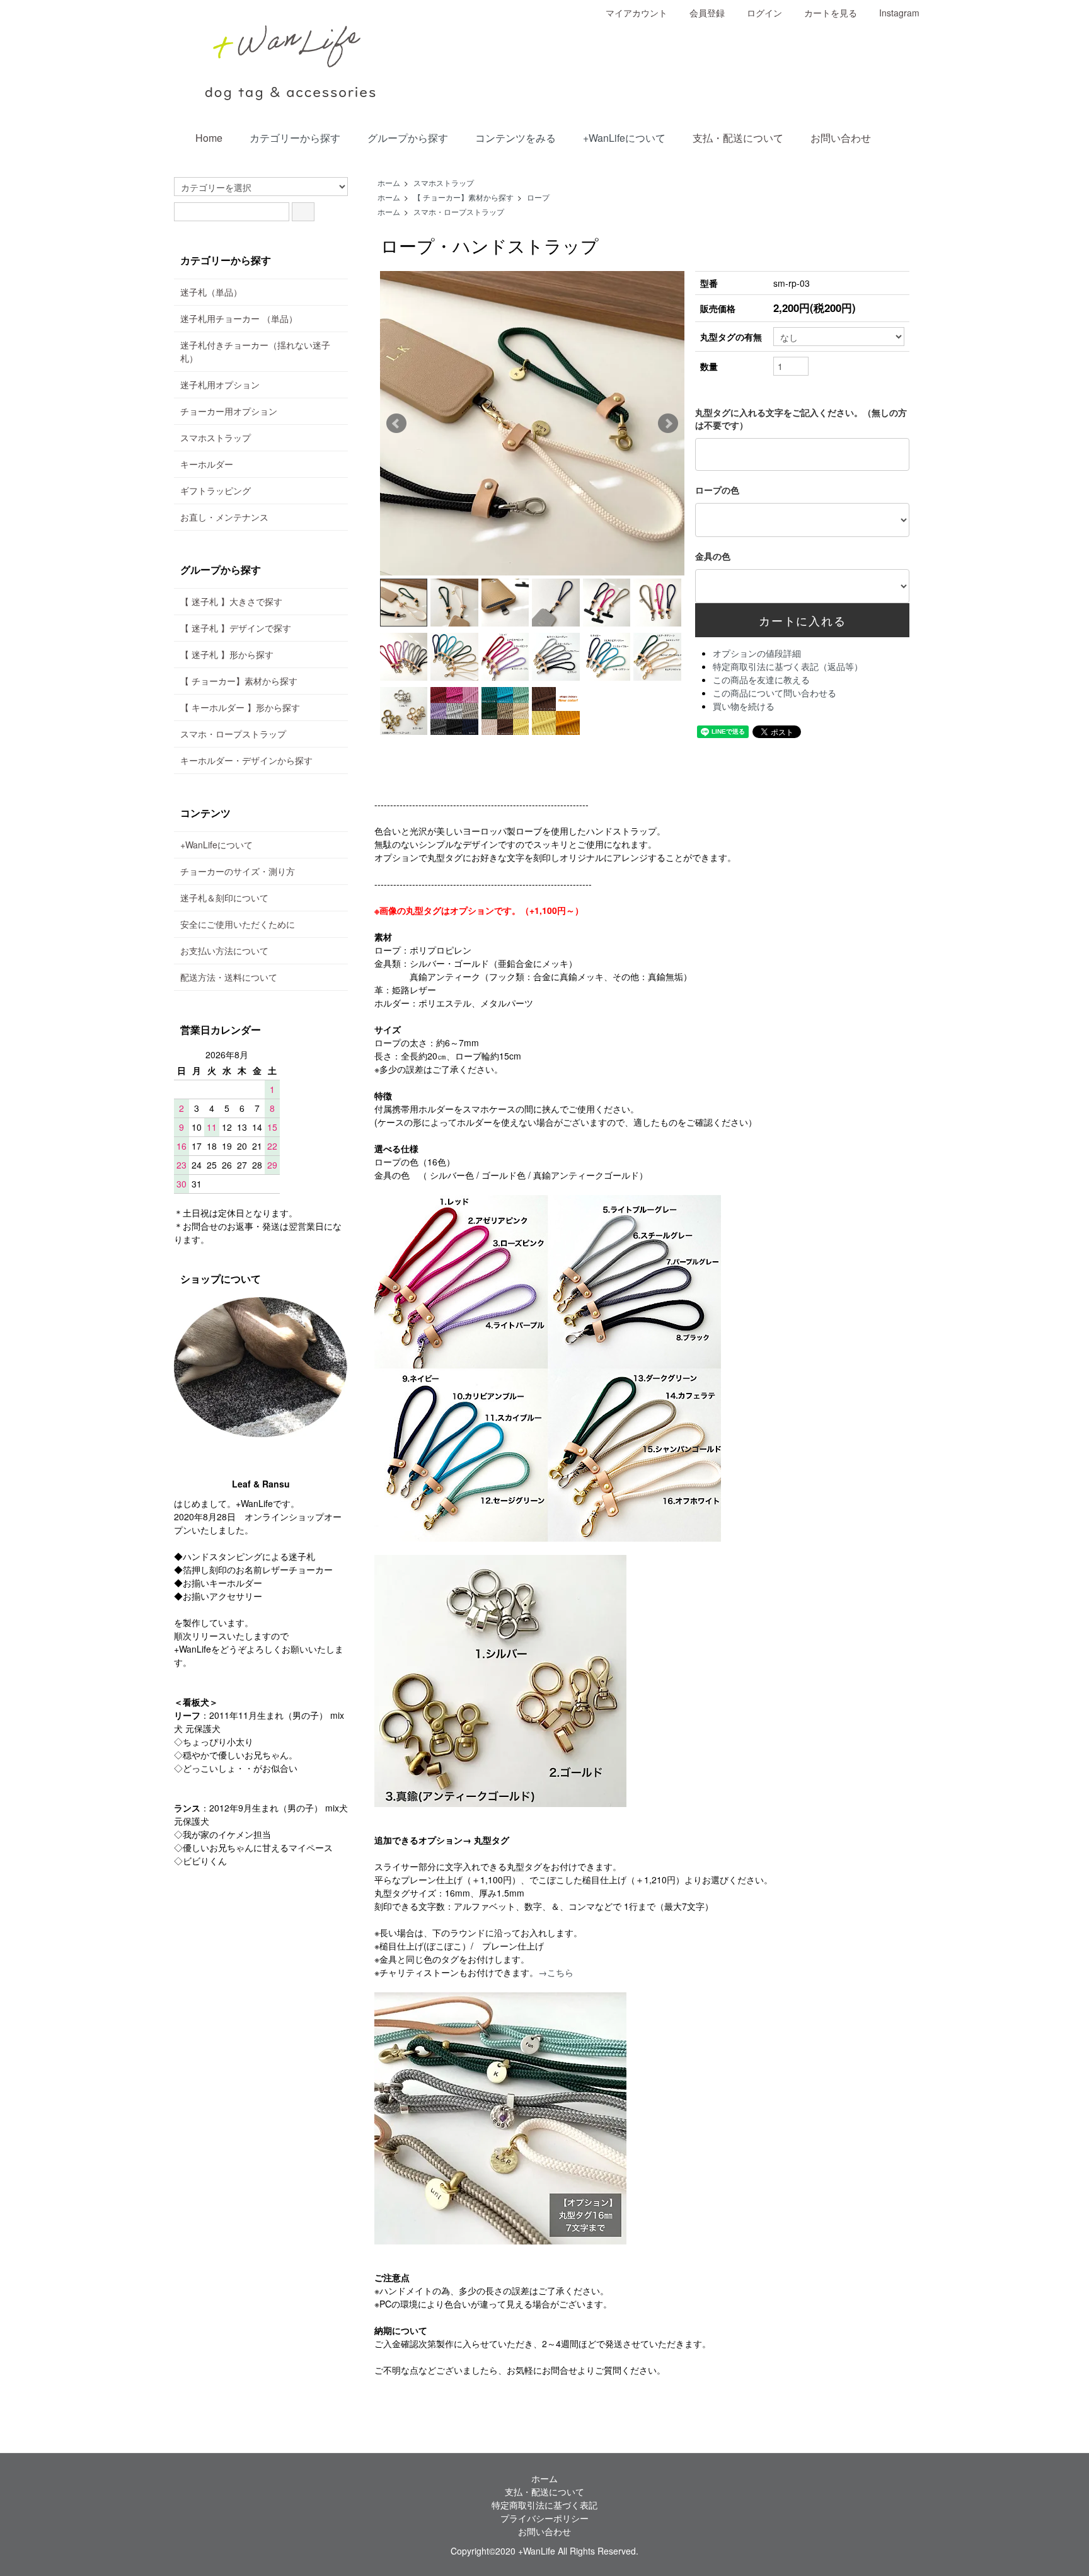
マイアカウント (637, 13)
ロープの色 (717, 490)
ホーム (389, 182)
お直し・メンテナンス (224, 517)
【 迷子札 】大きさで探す (231, 601)
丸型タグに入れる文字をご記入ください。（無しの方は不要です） (801, 419)
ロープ (538, 197)
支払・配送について (738, 138)
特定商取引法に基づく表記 (544, 2505)
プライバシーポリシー (544, 2518)
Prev (396, 424)
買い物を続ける (744, 706)
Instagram (899, 13)
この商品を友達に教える (761, 679)
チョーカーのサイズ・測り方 (238, 871)
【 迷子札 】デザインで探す (236, 628)
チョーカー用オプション (229, 411)
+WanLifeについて (624, 138)
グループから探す (408, 138)
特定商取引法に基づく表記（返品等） (788, 666)
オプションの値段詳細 (757, 653)
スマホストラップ (444, 182)
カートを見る (831, 13)
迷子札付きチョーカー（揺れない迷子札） (255, 351)
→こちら (556, 1972)
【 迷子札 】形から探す (227, 654)
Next (668, 424)
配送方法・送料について (229, 977)
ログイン (764, 13)
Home (209, 138)
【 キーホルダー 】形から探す (240, 707)
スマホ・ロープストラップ (459, 211)
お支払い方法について (224, 950)
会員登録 (707, 13)
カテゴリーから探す (295, 138)
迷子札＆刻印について (224, 898)
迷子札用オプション (220, 384)
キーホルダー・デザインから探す (246, 760)
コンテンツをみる (516, 138)
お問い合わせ (841, 138)
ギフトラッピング (216, 490)
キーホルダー (207, 464)
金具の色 (713, 556)
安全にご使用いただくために (238, 924)
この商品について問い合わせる (775, 693)
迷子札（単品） (211, 292)
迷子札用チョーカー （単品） (239, 318)
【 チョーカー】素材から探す (464, 197)
